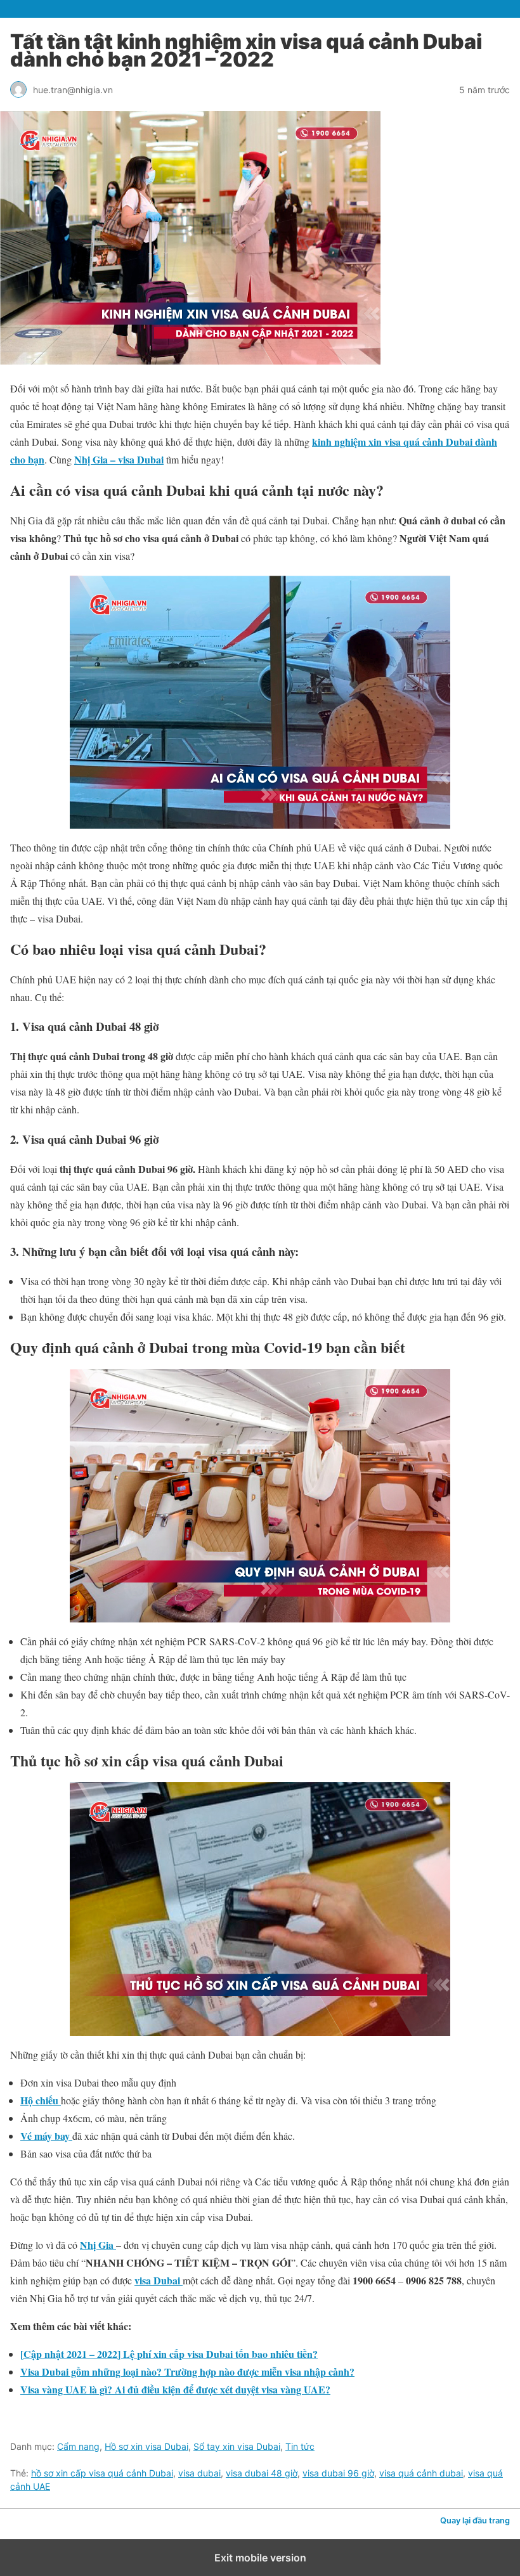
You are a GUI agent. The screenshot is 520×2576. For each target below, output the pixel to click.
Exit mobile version (260, 2558)
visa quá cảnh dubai (421, 2473)
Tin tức (300, 2446)
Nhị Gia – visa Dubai (119, 459)
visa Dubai (159, 2280)
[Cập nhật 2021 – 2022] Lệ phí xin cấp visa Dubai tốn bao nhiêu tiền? (169, 2354)
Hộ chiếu (41, 2100)
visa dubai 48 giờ (262, 2473)
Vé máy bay (46, 2136)
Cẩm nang (78, 2446)
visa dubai (199, 2473)
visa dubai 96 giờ (338, 2473)
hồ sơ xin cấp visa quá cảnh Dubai (102, 2473)
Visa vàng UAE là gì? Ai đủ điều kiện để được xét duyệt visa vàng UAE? (175, 2389)
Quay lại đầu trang (475, 2521)
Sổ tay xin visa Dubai (237, 2446)
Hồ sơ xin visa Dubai (146, 2446)
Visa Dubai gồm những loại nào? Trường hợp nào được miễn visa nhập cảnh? (187, 2372)
